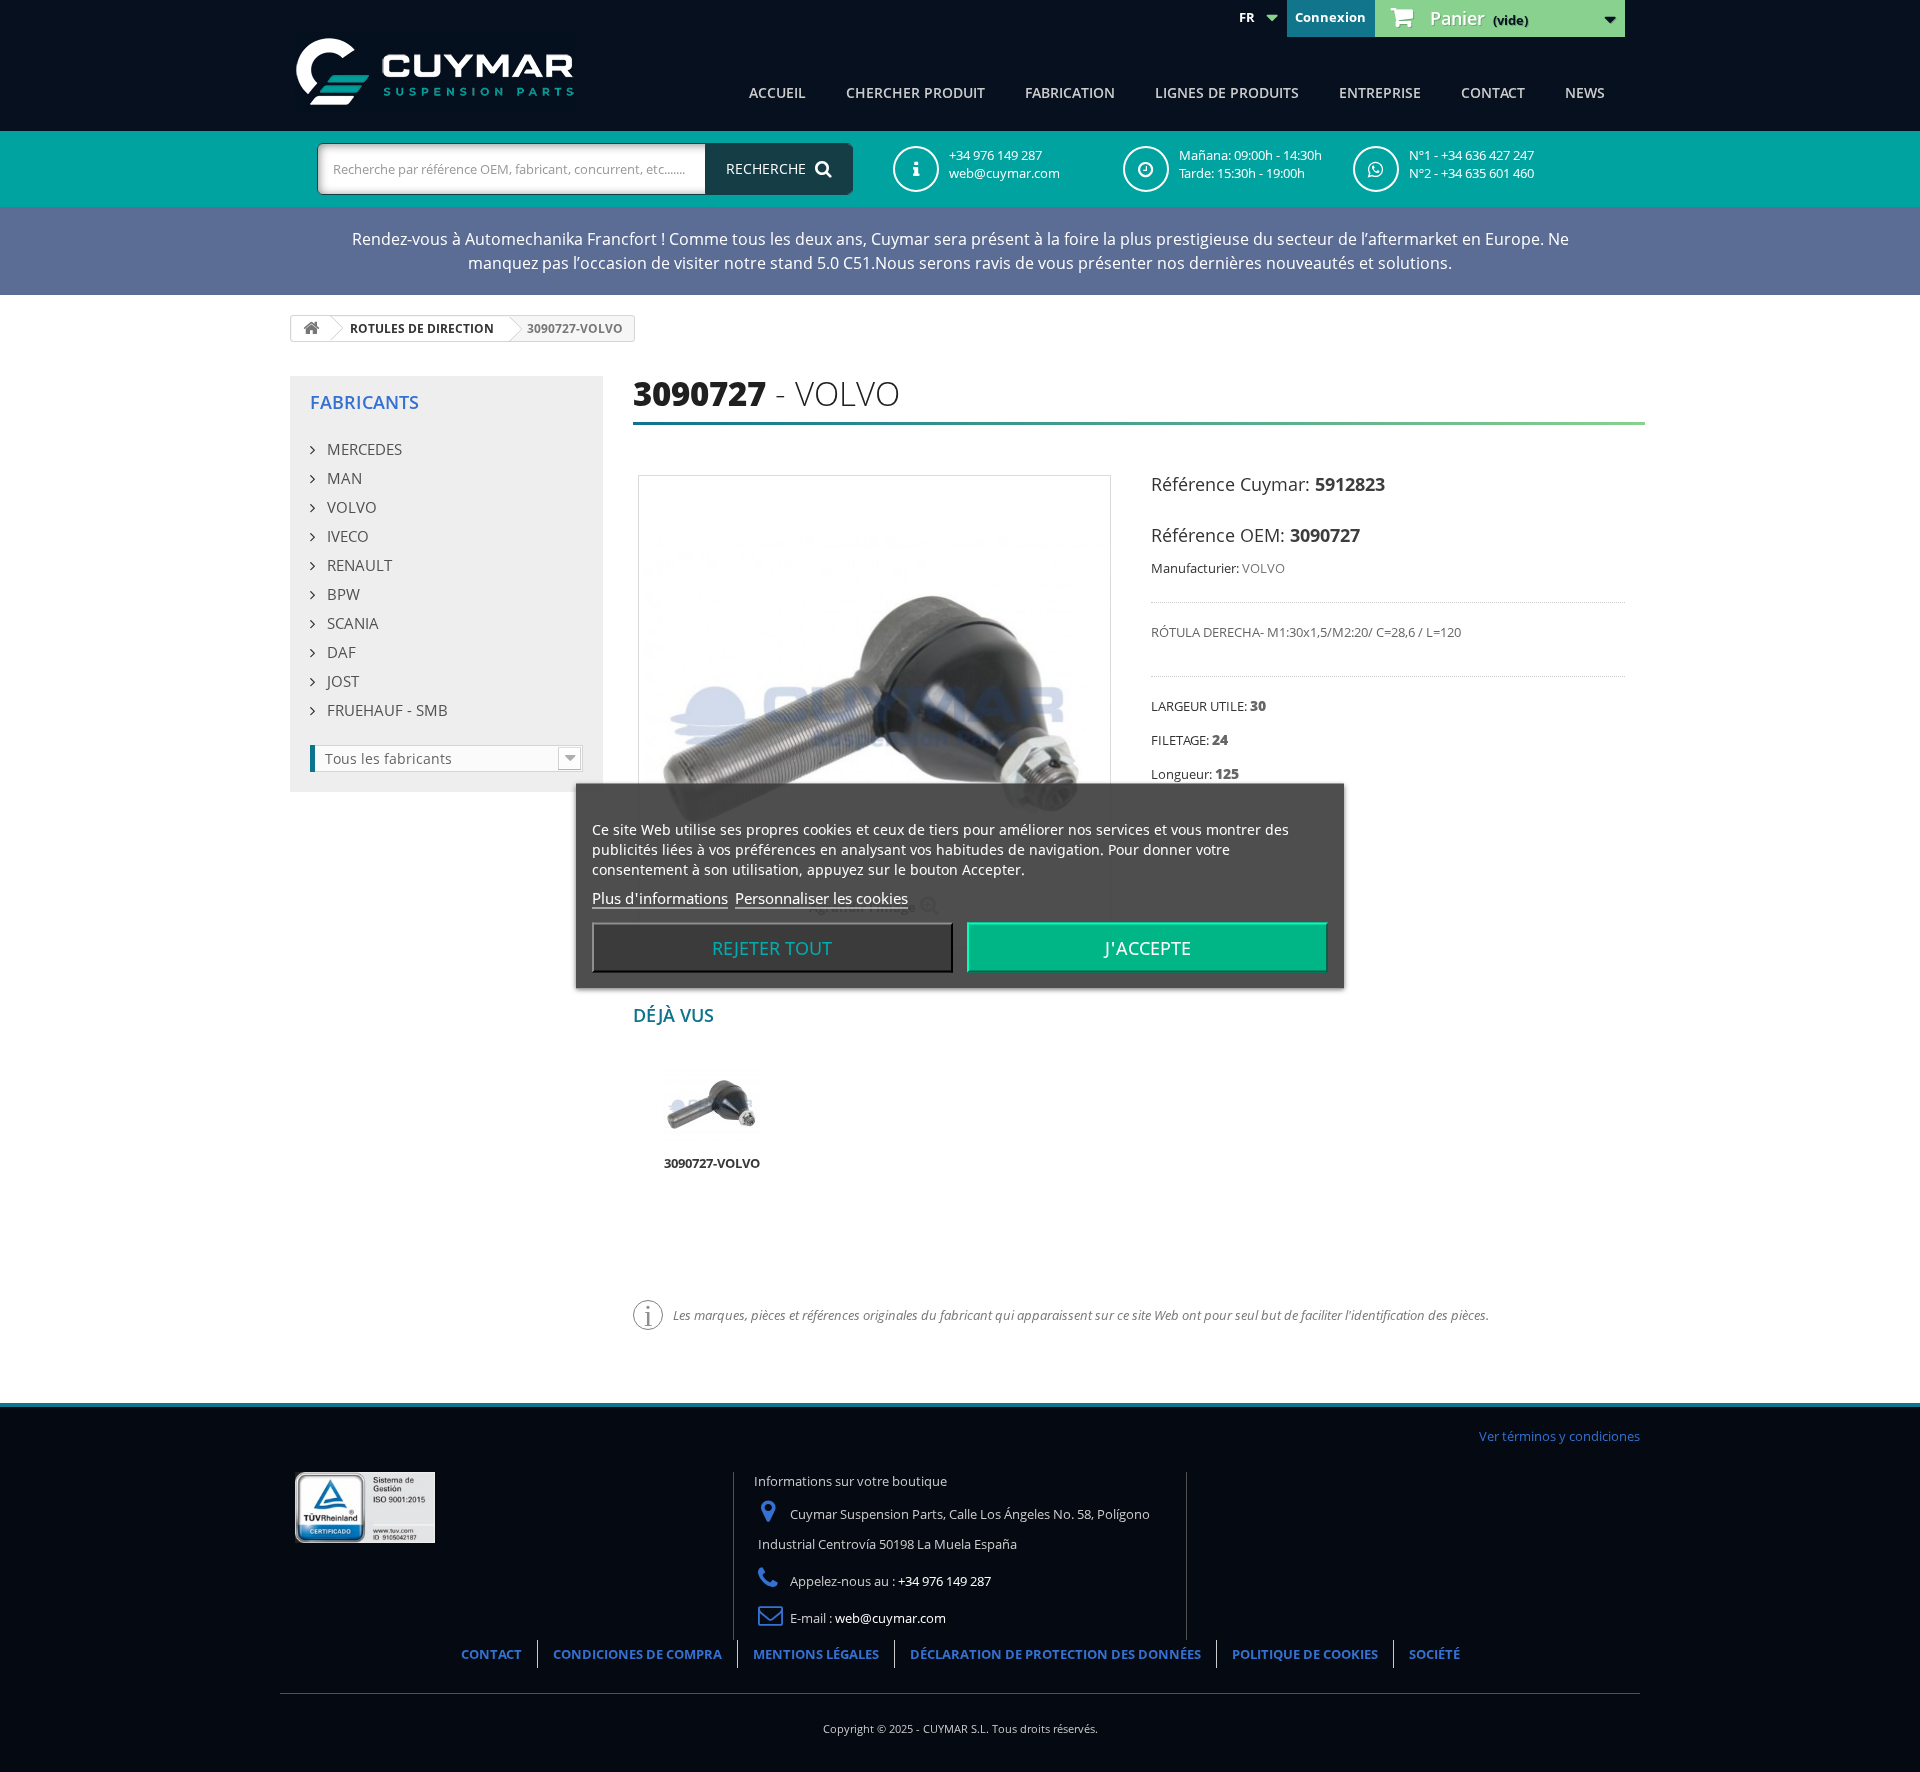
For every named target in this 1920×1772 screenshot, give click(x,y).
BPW (341, 594)
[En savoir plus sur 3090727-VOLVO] (712, 1104)
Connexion (1330, 17)
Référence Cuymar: (1230, 484)
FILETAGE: (1181, 740)
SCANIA (351, 623)
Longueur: (1183, 774)
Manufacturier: (1195, 568)
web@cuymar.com (890, 1618)
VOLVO (350, 507)
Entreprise (1380, 92)
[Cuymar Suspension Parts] (435, 72)
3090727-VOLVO (712, 1163)
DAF (339, 652)
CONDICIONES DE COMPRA (637, 1654)
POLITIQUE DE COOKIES (1305, 1654)
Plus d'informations (660, 898)
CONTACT (1493, 92)
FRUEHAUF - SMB (385, 710)
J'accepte (1148, 948)
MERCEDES (362, 449)
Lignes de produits (1227, 92)
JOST (341, 681)
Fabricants (364, 402)
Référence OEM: (1218, 535)
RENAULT (357, 565)
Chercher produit (915, 92)
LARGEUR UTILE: (1200, 706)
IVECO (346, 536)
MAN (342, 478)
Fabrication (1070, 92)
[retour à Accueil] (311, 328)
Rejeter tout (772, 948)
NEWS (1585, 92)
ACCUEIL (777, 92)
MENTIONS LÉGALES (816, 1654)
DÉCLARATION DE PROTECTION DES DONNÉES (1055, 1654)
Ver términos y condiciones (1559, 1436)
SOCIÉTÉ (1434, 1654)
